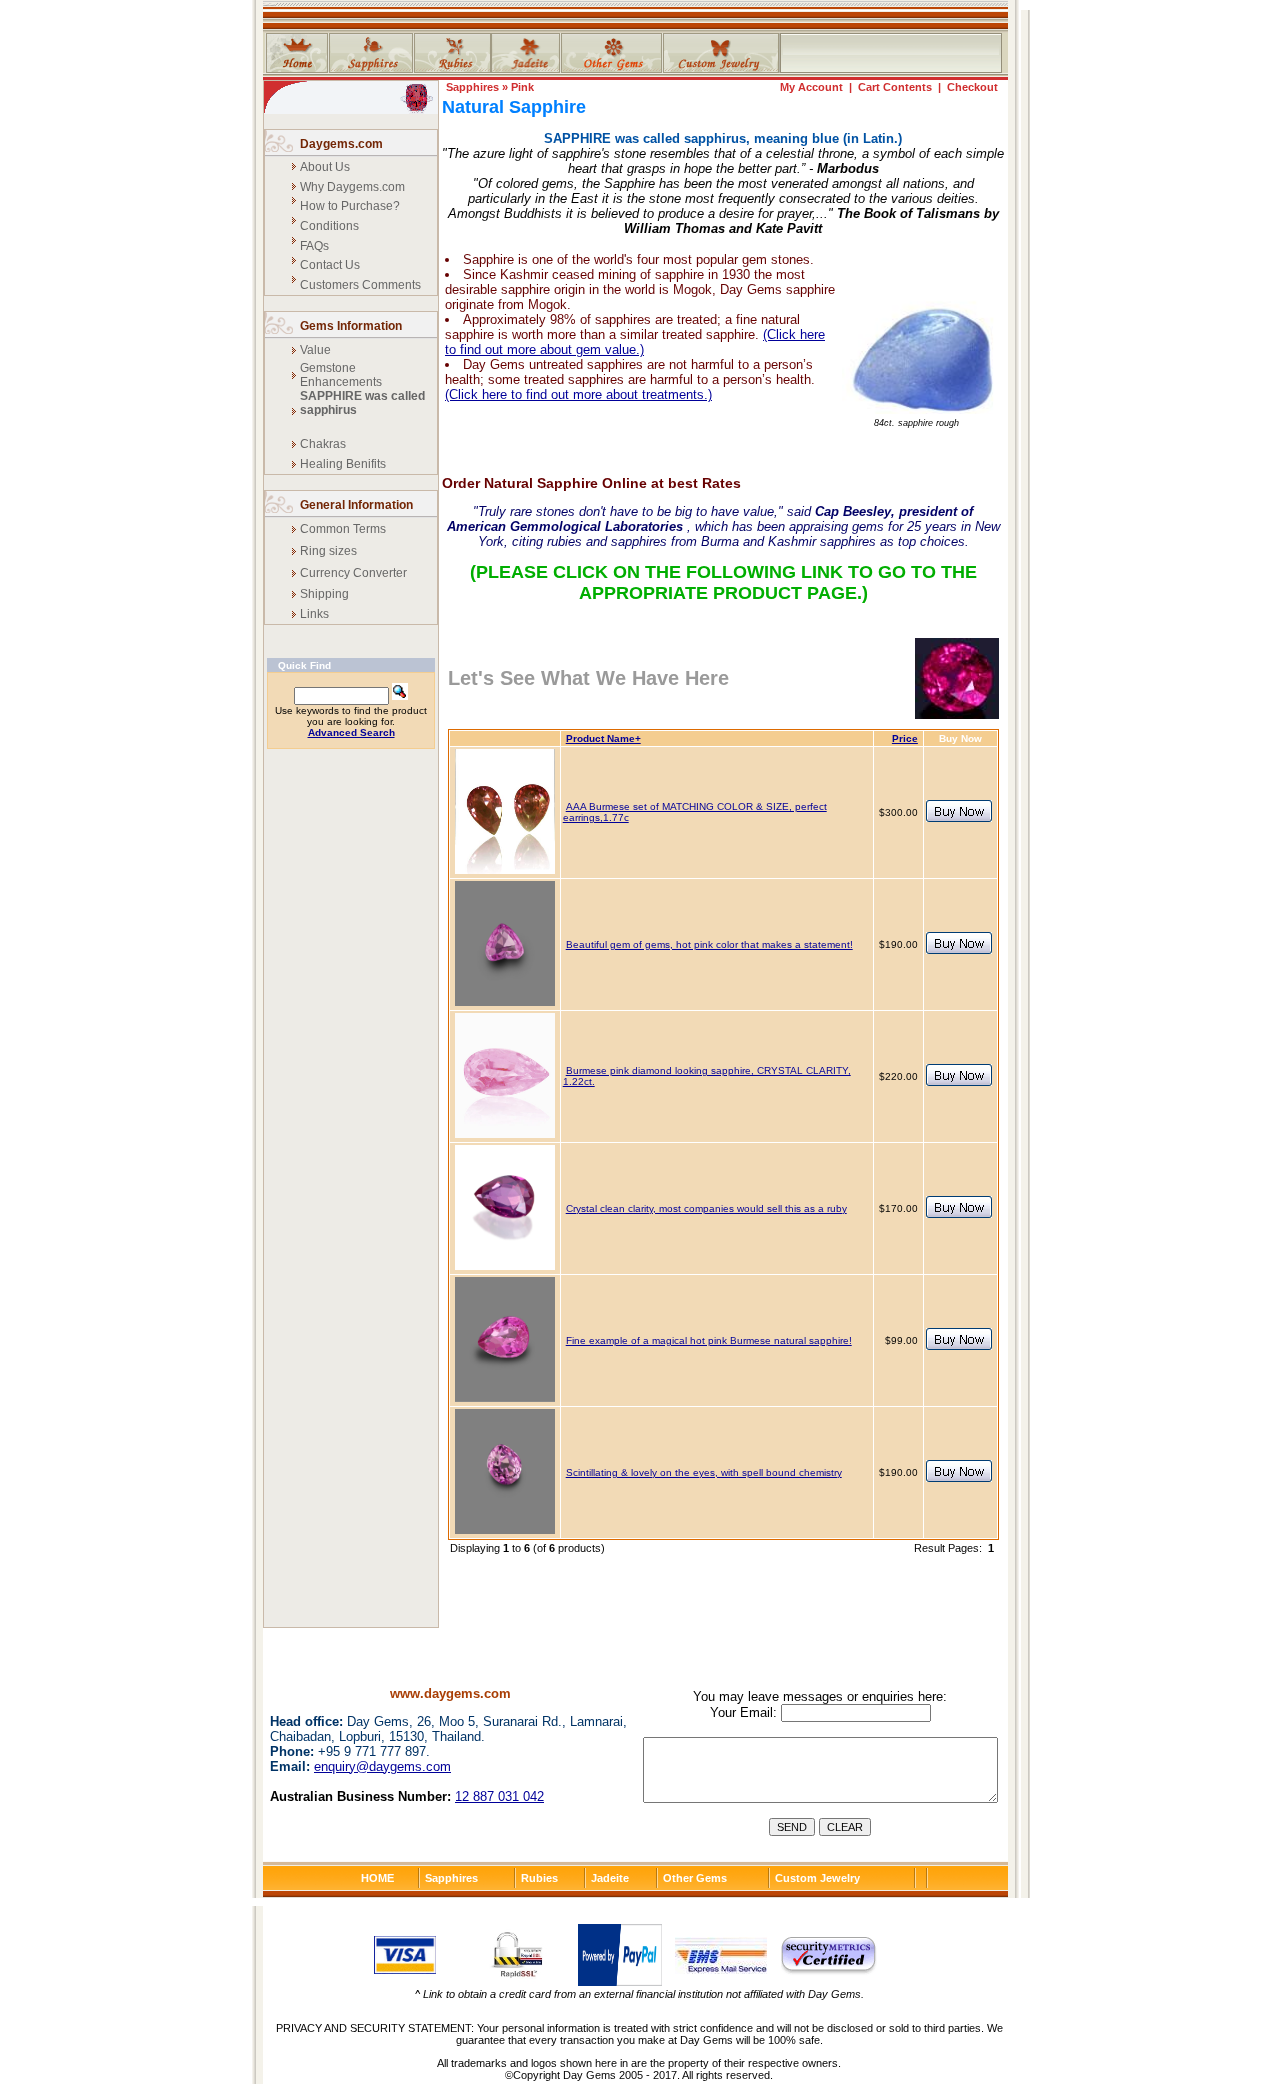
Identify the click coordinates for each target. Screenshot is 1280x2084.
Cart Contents (895, 87)
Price (905, 738)
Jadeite (610, 1878)
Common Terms (343, 529)
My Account (811, 87)
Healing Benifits (343, 464)
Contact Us (330, 265)
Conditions (329, 226)
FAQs (314, 246)
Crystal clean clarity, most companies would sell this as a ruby (706, 1208)
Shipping (324, 594)
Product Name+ (603, 738)
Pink (522, 87)
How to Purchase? (350, 206)
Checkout (972, 87)
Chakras (323, 444)
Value (315, 350)
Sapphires (472, 87)
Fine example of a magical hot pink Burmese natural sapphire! (709, 1340)
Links (314, 614)
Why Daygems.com (352, 187)
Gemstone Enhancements (341, 375)
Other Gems (695, 1878)
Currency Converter (353, 573)
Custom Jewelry (817, 1878)
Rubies (539, 1878)
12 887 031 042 (499, 1796)
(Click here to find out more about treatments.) (578, 394)
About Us (325, 167)
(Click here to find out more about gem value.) (635, 342)
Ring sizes (328, 551)
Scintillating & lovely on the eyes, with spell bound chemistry (704, 1472)
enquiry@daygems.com (382, 1766)
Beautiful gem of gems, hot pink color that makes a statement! (709, 944)
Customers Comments (360, 285)
